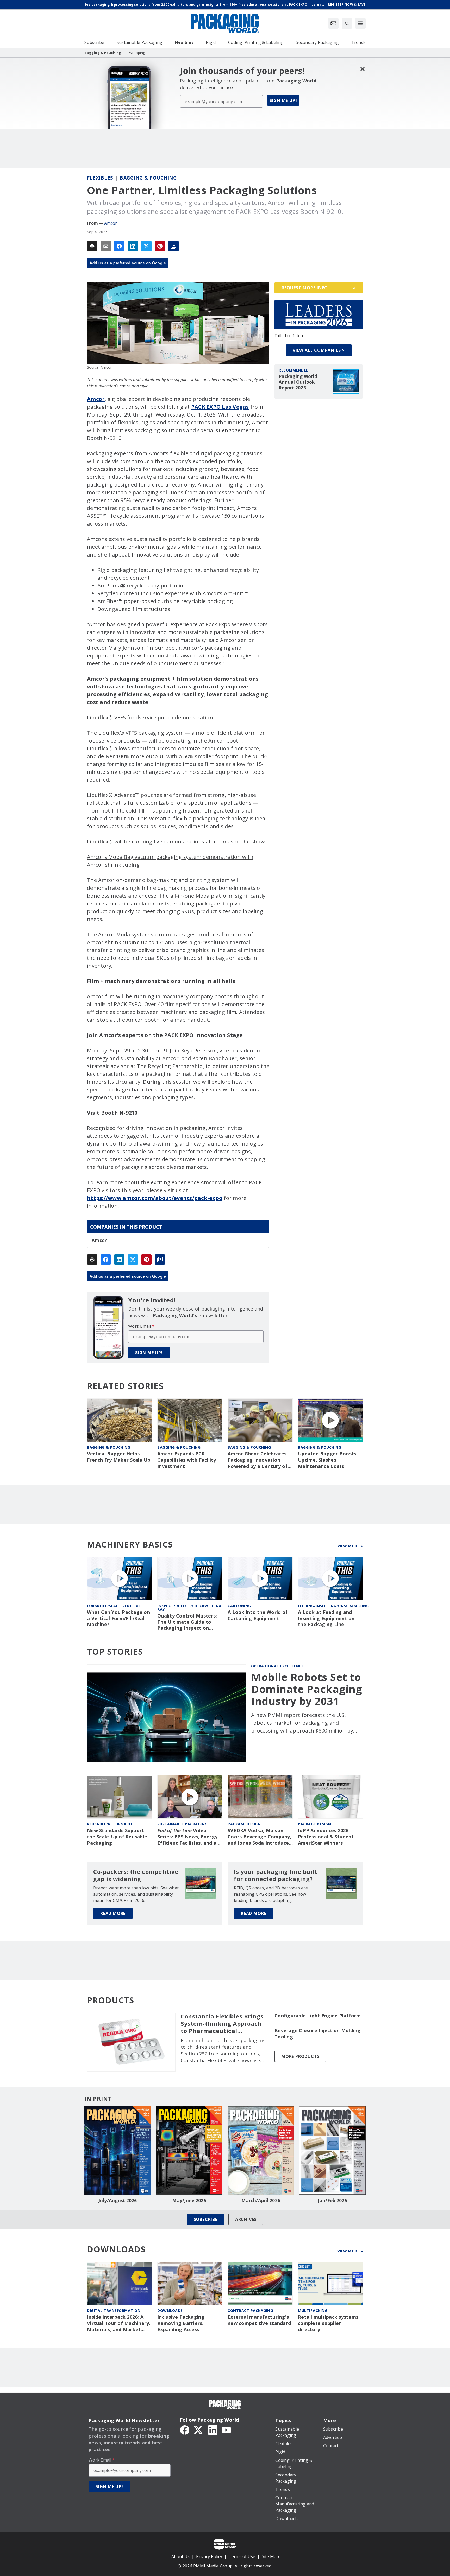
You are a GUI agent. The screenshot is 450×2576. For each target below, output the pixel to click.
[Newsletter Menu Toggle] (333, 23)
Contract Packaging (250, 2310)
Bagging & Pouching (148, 178)
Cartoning (239, 1606)
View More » (350, 1546)
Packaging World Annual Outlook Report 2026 (298, 382)
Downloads (170, 2310)
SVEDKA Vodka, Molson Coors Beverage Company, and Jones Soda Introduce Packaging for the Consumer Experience (260, 1837)
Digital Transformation (114, 2310)
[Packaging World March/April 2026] (261, 2150)
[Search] (347, 23)
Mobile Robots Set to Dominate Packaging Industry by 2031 (307, 1689)
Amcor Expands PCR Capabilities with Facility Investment (187, 1460)
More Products (300, 2056)
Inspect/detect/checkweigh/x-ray (190, 1607)
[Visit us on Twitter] (199, 2430)
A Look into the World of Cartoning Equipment (258, 1615)
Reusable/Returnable (110, 1824)
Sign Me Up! (283, 100)
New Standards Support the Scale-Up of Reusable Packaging (117, 1837)
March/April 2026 (261, 2201)
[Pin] (160, 246)
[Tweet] (146, 246)
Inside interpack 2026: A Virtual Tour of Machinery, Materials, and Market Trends (119, 2323)
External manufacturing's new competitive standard (259, 2320)
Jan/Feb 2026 (333, 2201)
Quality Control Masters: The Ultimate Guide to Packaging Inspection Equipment (187, 1622)
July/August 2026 (118, 2201)
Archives (246, 2219)
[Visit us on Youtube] (226, 2430)
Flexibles (100, 178)
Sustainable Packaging (182, 1824)
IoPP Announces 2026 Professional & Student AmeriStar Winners (326, 1837)
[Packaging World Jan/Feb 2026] (332, 2150)
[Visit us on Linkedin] (213, 2430)
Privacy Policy (209, 2556)
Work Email (141, 1326)
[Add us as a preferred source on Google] (173, 246)
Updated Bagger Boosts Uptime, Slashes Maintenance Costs (327, 1460)
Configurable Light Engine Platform (318, 2016)
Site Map (270, 2556)
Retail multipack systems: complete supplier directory (329, 2323)
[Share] (119, 246)
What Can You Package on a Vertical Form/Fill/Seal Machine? (118, 1618)
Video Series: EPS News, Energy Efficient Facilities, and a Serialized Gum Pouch (187, 1837)
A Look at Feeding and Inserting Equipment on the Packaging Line (326, 1618)
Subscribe (206, 2219)
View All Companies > (319, 350)
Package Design (244, 1824)
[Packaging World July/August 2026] (118, 2150)
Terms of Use (242, 2556)
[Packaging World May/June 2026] (189, 2150)
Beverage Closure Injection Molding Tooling (318, 2034)
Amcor (111, 223)
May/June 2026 (189, 2201)
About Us (180, 2556)
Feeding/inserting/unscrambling (333, 1606)
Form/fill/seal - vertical (114, 1606)
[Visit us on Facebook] (185, 2430)
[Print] (92, 246)
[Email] (106, 246)
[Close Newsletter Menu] (362, 69)
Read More (113, 1913)
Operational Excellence (277, 1666)
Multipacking (313, 2310)
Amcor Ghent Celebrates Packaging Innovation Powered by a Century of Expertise (258, 1460)
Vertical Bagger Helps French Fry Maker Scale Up (119, 1457)
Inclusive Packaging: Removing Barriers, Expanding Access (182, 2323)
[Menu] (360, 23)
